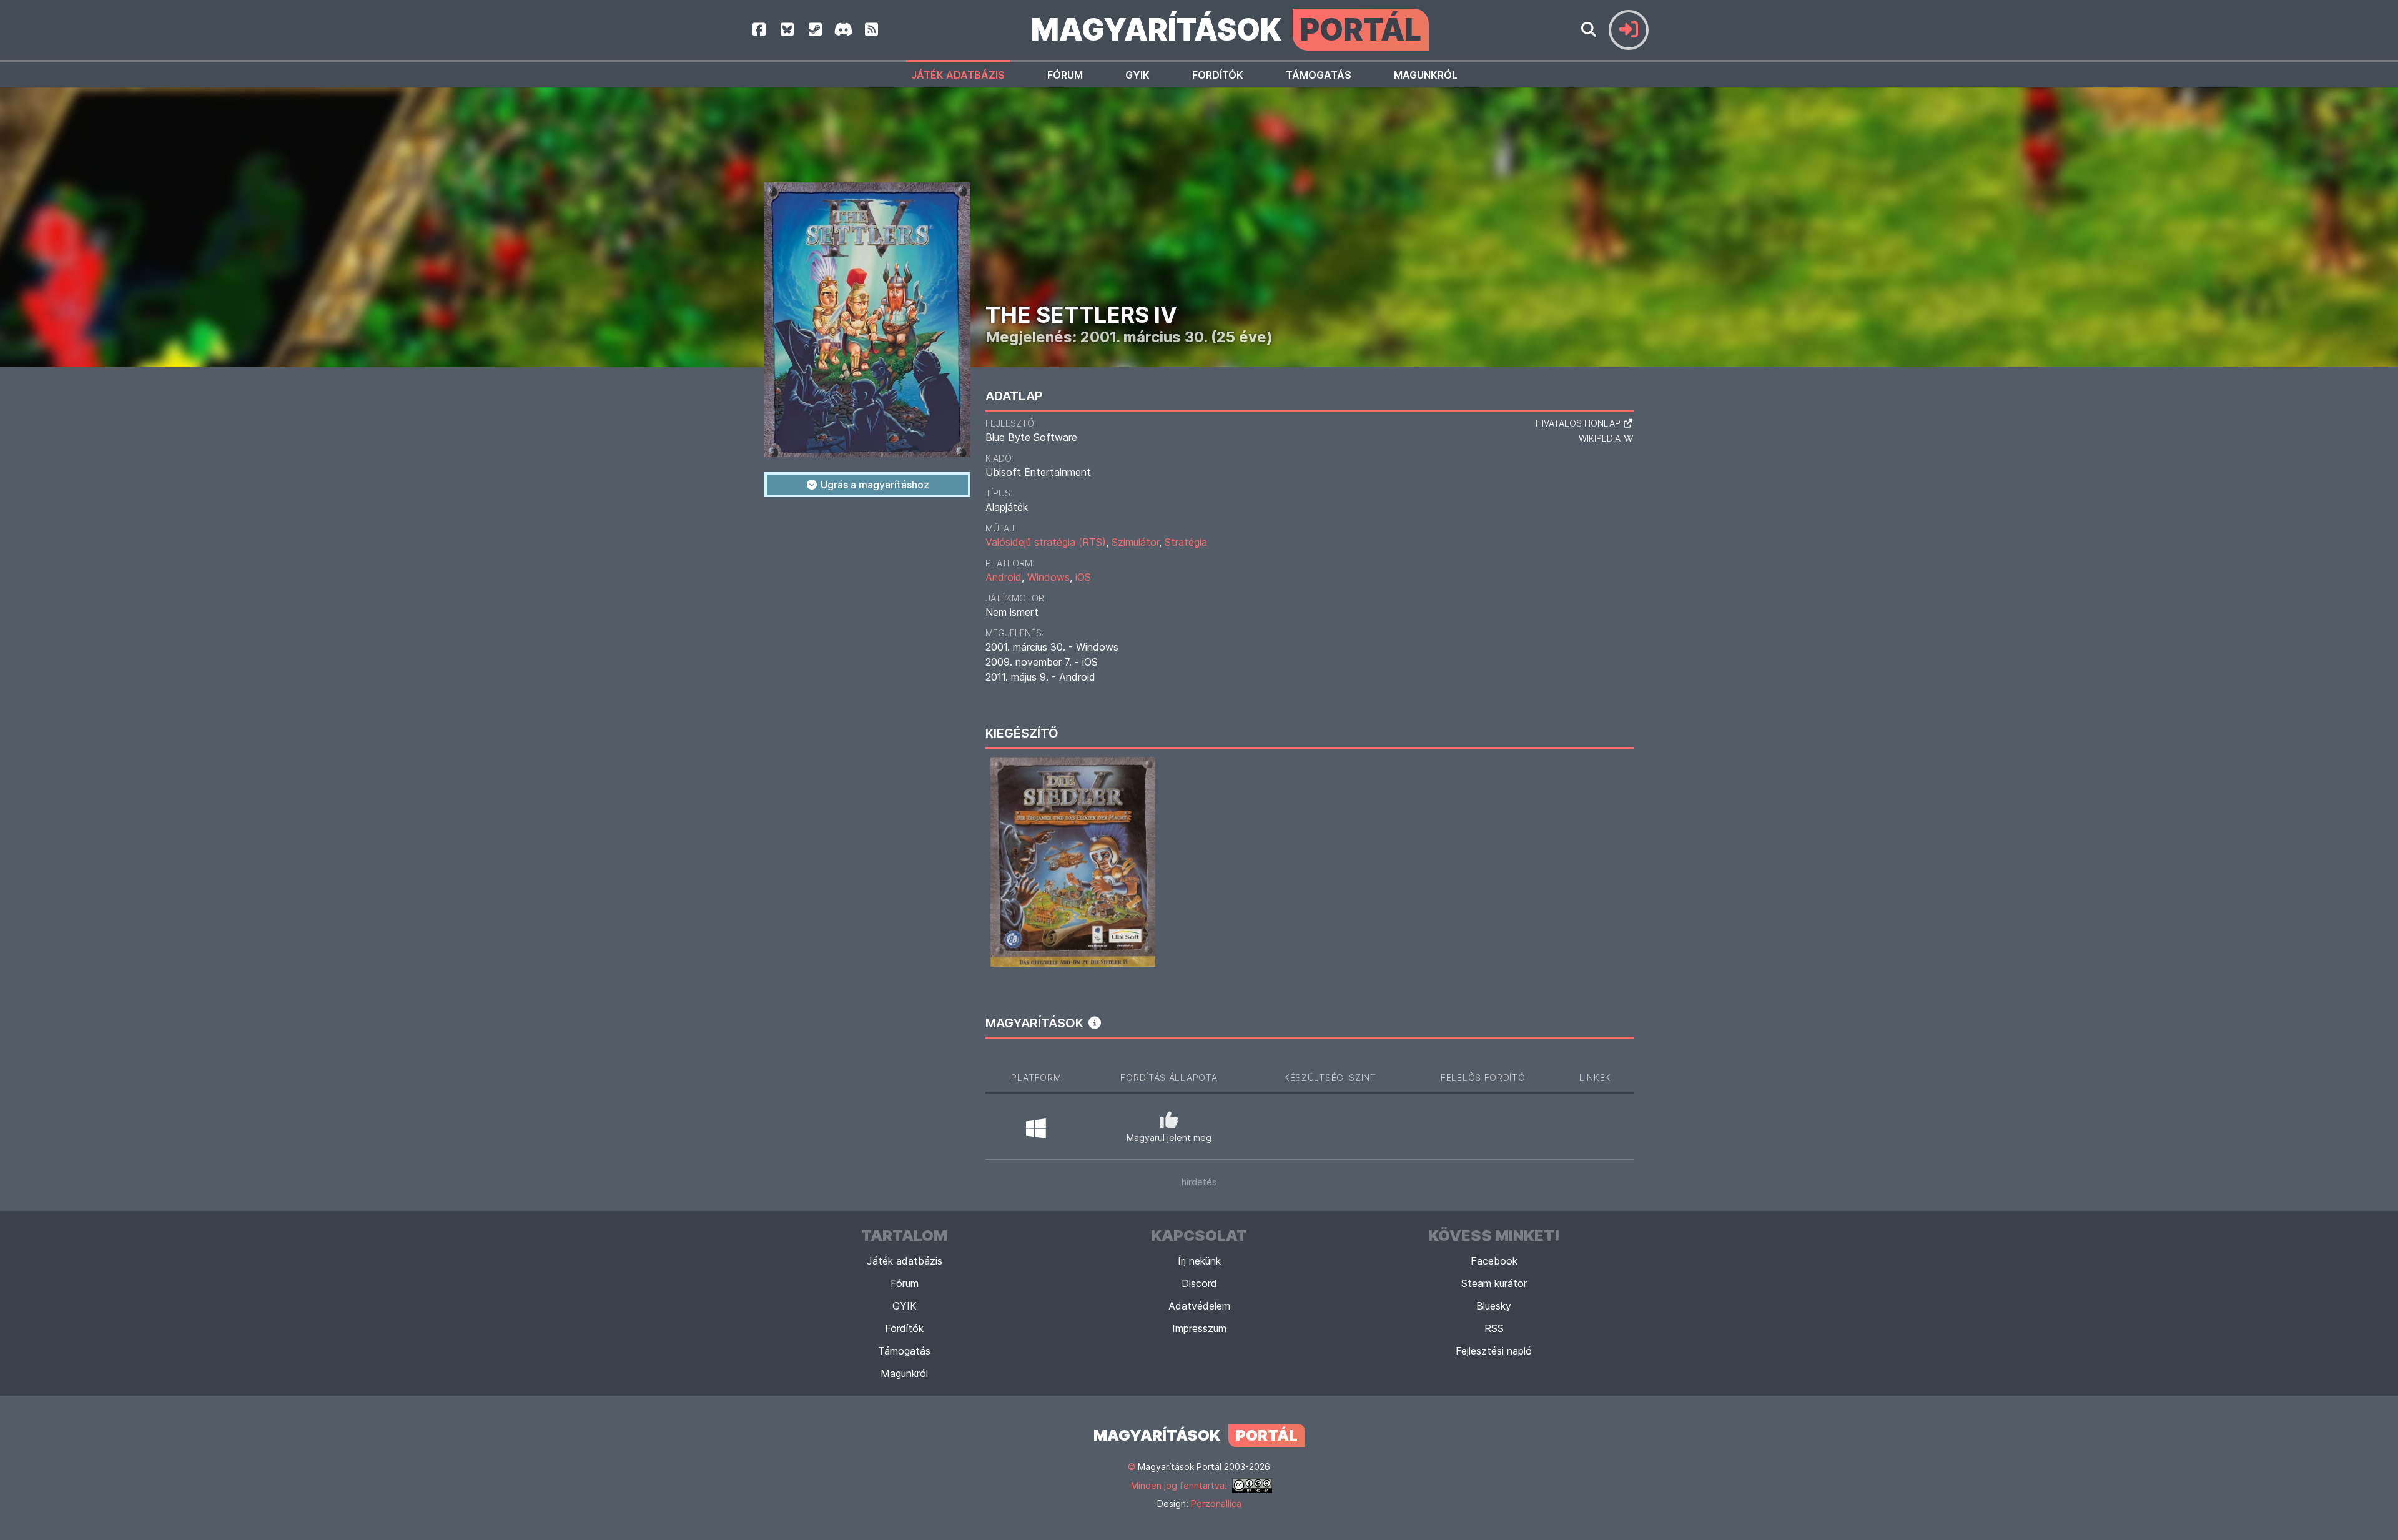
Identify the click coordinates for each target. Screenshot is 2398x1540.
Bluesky (1494, 1306)
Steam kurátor (1494, 1283)
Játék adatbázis (958, 75)
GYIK (1137, 75)
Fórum (1065, 75)
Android (1004, 577)
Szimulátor (1135, 542)
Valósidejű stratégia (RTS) (1046, 542)
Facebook (1494, 1261)
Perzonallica (1216, 1503)
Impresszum (1199, 1328)
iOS (1083, 577)
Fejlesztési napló (1494, 1351)
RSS (1494, 1328)
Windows (1049, 577)
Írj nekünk (1199, 1261)
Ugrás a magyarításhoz (874, 485)
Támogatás (1319, 75)
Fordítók (1218, 75)
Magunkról (1426, 75)
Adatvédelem (1199, 1306)
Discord (1199, 1283)
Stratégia (1186, 542)
